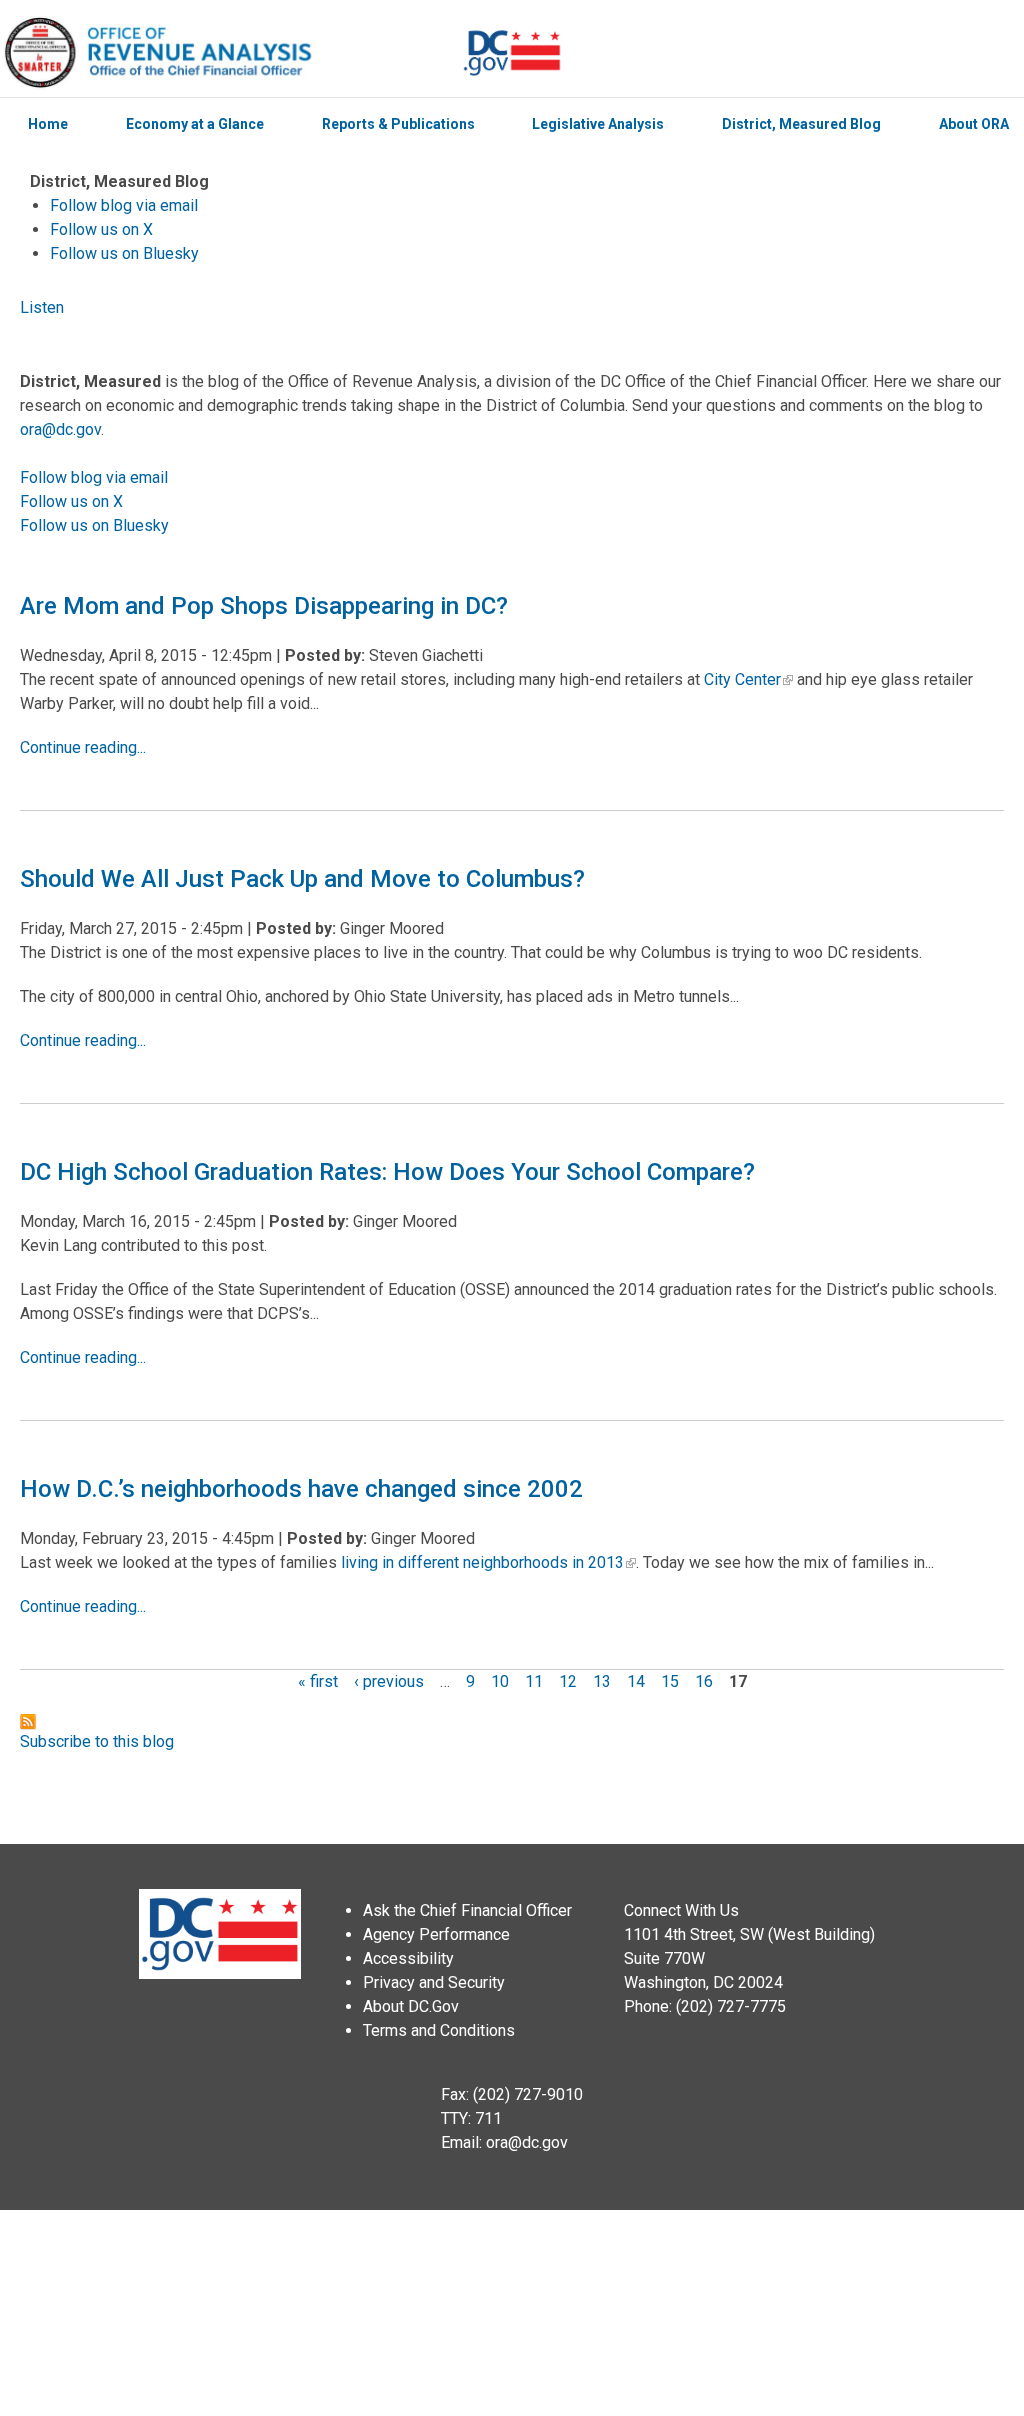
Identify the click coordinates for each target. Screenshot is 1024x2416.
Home (48, 124)
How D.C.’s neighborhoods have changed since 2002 (301, 1489)
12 (568, 1681)
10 (500, 1681)
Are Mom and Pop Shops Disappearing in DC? (264, 606)
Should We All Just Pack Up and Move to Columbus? (302, 879)
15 (670, 1681)
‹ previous (389, 1681)
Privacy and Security (434, 1982)
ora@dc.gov (60, 429)
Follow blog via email (124, 205)
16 (704, 1681)
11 (534, 1681)
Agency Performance (436, 1934)
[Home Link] (231, 53)
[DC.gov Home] (512, 53)
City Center (742, 679)
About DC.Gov (411, 2006)
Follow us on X (101, 229)
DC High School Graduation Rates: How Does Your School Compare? (387, 1172)
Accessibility (408, 1958)
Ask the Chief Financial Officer (467, 1910)
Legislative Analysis (598, 124)
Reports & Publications (398, 124)
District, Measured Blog (801, 124)
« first (318, 1681)
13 (602, 1681)
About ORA (974, 124)
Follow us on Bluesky (124, 253)
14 (636, 1681)
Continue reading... (83, 747)
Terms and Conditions (439, 2030)
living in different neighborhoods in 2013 (482, 1562)
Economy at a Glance (195, 124)
